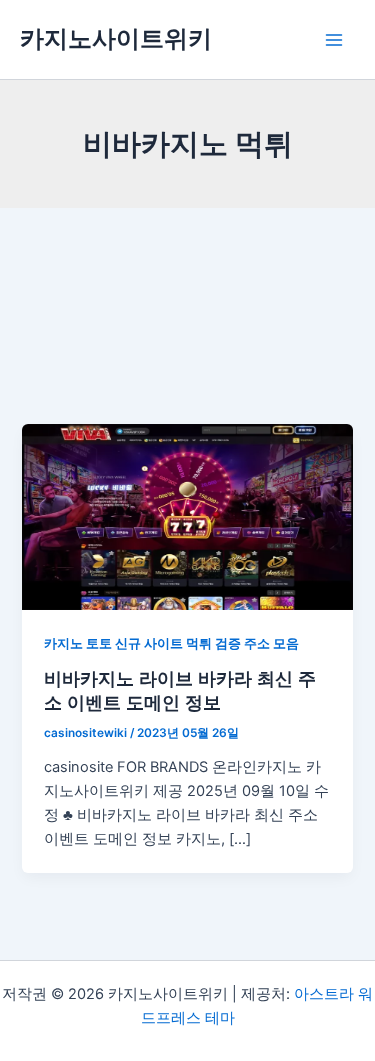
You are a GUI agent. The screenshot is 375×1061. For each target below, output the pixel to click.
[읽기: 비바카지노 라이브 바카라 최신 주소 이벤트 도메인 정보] (187, 516)
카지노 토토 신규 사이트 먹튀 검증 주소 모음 (171, 643)
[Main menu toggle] (334, 40)
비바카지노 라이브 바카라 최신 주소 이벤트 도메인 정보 (180, 690)
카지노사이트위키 (116, 38)
